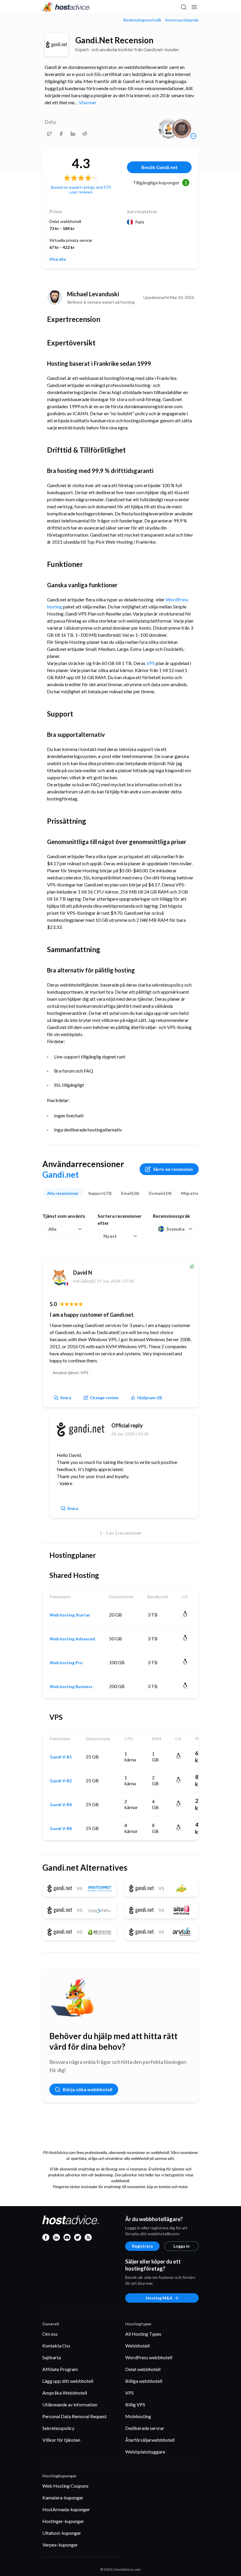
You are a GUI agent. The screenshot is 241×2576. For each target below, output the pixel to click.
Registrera (142, 2246)
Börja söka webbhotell (88, 2089)
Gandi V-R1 (61, 1757)
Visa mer (88, 102)
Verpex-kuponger (60, 2545)
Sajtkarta (52, 2357)
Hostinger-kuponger (63, 2521)
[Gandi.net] (56, 45)
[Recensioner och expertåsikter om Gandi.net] (49, 134)
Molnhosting (138, 2416)
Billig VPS (135, 2404)
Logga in (181, 2246)
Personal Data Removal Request (75, 2416)
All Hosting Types (143, 2334)
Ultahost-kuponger (62, 2533)
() (150, 1398)
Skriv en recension (173, 1169)
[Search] (183, 7)
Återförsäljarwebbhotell (150, 2440)
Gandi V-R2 (61, 1781)
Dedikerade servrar (145, 2428)
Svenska (175, 1229)
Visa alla (58, 259)
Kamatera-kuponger (63, 2498)
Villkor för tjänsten (61, 2440)
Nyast (110, 1236)
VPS (151, 663)
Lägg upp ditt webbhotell (68, 2381)
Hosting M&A (159, 2298)
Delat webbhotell (143, 2369)
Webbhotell (137, 2346)
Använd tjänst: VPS (71, 1373)
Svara (66, 1398)
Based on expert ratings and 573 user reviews (81, 190)
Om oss (50, 2334)
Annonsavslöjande (182, 20)
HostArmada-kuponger (66, 2509)
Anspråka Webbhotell (65, 2393)
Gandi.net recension (114, 40)
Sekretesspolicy (58, 2428)
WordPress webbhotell (149, 2357)
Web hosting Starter (70, 1615)
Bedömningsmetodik (142, 20)
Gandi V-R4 (61, 1805)
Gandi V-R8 (61, 1829)
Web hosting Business (71, 1687)
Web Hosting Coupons (65, 2486)
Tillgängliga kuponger (160, 182)
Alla (52, 1229)
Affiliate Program (60, 2369)
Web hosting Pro (66, 1663)
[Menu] (194, 7)
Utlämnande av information (70, 2404)
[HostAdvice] (66, 7)
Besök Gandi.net (159, 167)
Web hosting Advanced (72, 1639)
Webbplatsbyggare (145, 2452)
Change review (104, 1398)
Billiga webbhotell (144, 2381)
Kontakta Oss (56, 2346)
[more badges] (193, 136)
